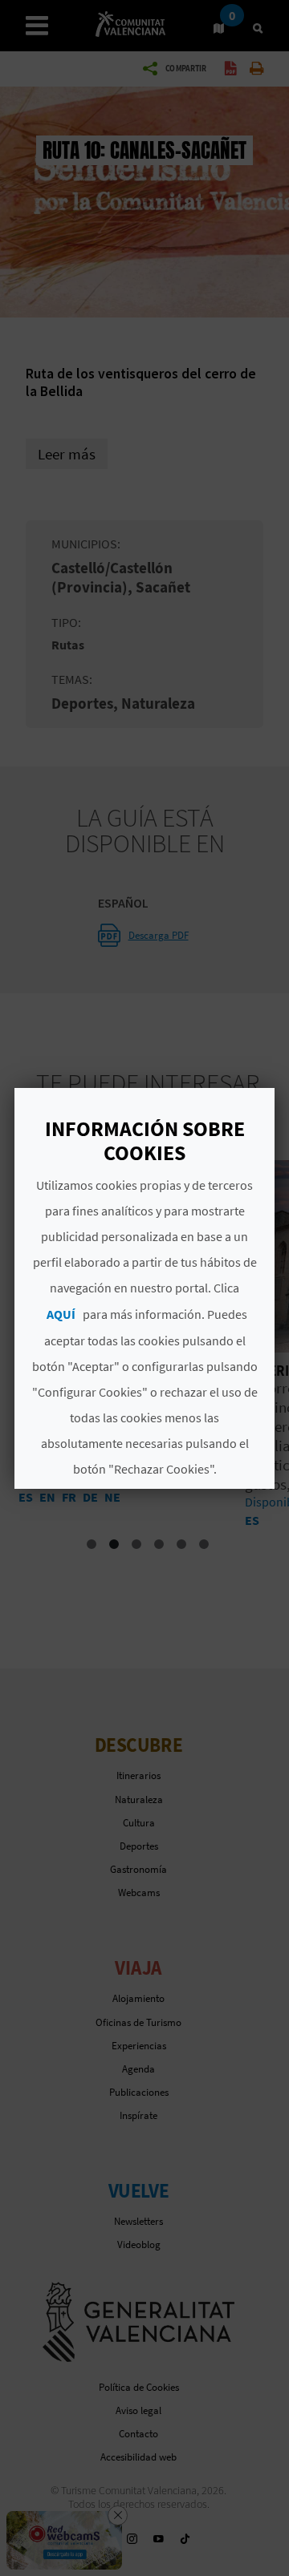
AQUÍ (61, 1314)
